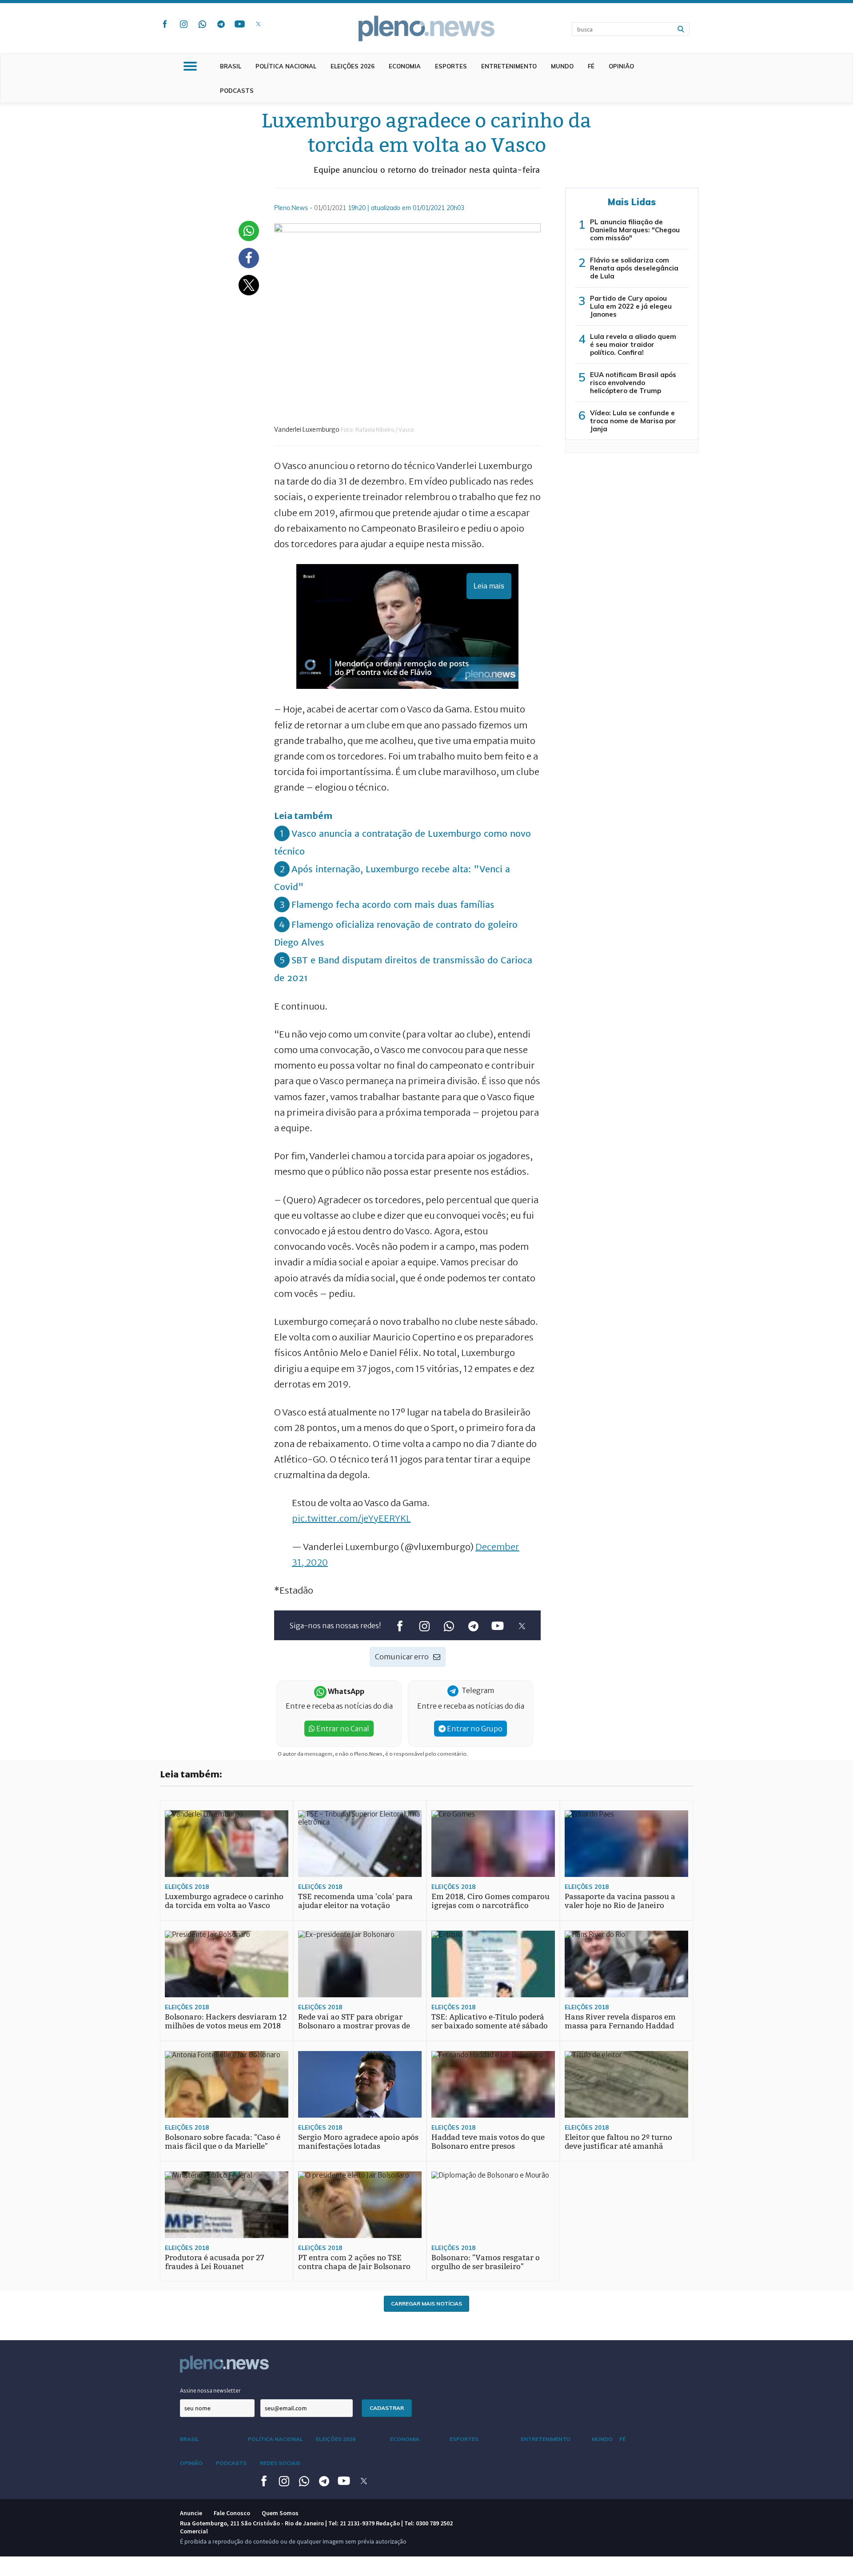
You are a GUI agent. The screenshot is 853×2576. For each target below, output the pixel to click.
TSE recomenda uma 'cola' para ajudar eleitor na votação (355, 1901)
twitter (258, 24)
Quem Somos (280, 2513)
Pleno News (426, 28)
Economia (405, 66)
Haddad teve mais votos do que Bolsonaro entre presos (488, 2142)
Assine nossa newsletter (210, 2391)
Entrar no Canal (342, 1729)
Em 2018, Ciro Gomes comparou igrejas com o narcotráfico (490, 1901)
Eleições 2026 (353, 66)
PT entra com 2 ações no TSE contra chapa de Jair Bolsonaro (354, 2262)
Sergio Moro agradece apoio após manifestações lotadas (358, 2142)
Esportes (451, 66)
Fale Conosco (232, 2513)
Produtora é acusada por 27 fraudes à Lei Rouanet (215, 2262)
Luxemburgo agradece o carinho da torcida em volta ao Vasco (224, 1901)
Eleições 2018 (187, 1887)
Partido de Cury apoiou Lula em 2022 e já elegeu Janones (631, 306)
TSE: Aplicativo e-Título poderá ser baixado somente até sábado (490, 2021)
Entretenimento (509, 66)
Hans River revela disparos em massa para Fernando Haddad (620, 2021)
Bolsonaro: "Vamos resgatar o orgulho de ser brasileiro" (486, 2262)
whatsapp (202, 24)
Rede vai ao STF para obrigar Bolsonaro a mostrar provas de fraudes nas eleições (354, 2026)
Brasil (231, 66)
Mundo (562, 66)
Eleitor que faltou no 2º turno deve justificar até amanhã (618, 2142)
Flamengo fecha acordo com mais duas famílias (393, 904)
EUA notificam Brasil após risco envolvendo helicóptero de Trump (633, 383)
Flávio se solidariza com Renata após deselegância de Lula (634, 268)
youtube (239, 24)
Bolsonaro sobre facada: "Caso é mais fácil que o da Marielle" (223, 2142)
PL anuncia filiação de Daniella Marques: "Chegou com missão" (635, 230)
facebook (165, 24)
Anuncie (191, 2513)
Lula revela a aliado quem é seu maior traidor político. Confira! (633, 344)
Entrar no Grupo (474, 1729)
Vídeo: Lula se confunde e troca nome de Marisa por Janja (633, 421)
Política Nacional (286, 66)
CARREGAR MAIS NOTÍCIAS (426, 2304)
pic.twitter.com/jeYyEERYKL (351, 1518)
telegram (221, 24)
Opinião (621, 66)
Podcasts (237, 91)
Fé (591, 66)
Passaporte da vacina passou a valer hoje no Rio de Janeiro (620, 1901)
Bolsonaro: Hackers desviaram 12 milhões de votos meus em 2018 (226, 2021)
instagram (183, 24)
